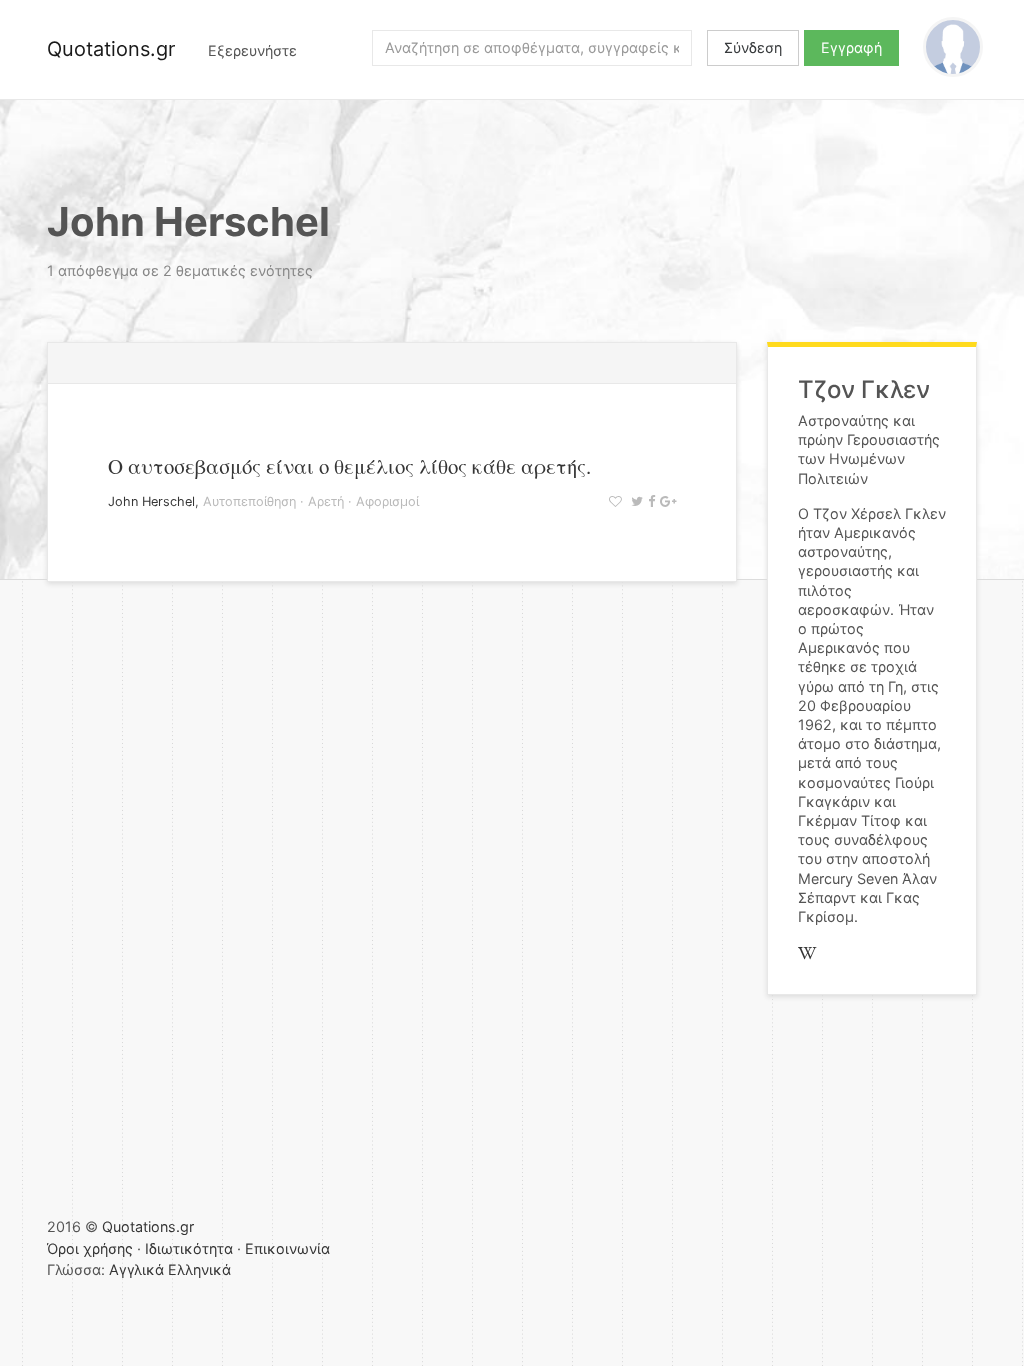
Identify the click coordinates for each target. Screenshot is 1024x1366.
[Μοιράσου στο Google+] (665, 501)
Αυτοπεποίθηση (249, 501)
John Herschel (151, 501)
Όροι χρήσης (90, 1248)
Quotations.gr (111, 49)
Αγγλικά (136, 1269)
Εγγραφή (851, 47)
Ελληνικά (199, 1269)
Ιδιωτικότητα (189, 1248)
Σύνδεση (753, 47)
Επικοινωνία (287, 1248)
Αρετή (326, 501)
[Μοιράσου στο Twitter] (634, 501)
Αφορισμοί (387, 501)
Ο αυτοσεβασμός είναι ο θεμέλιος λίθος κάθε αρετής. (349, 466)
